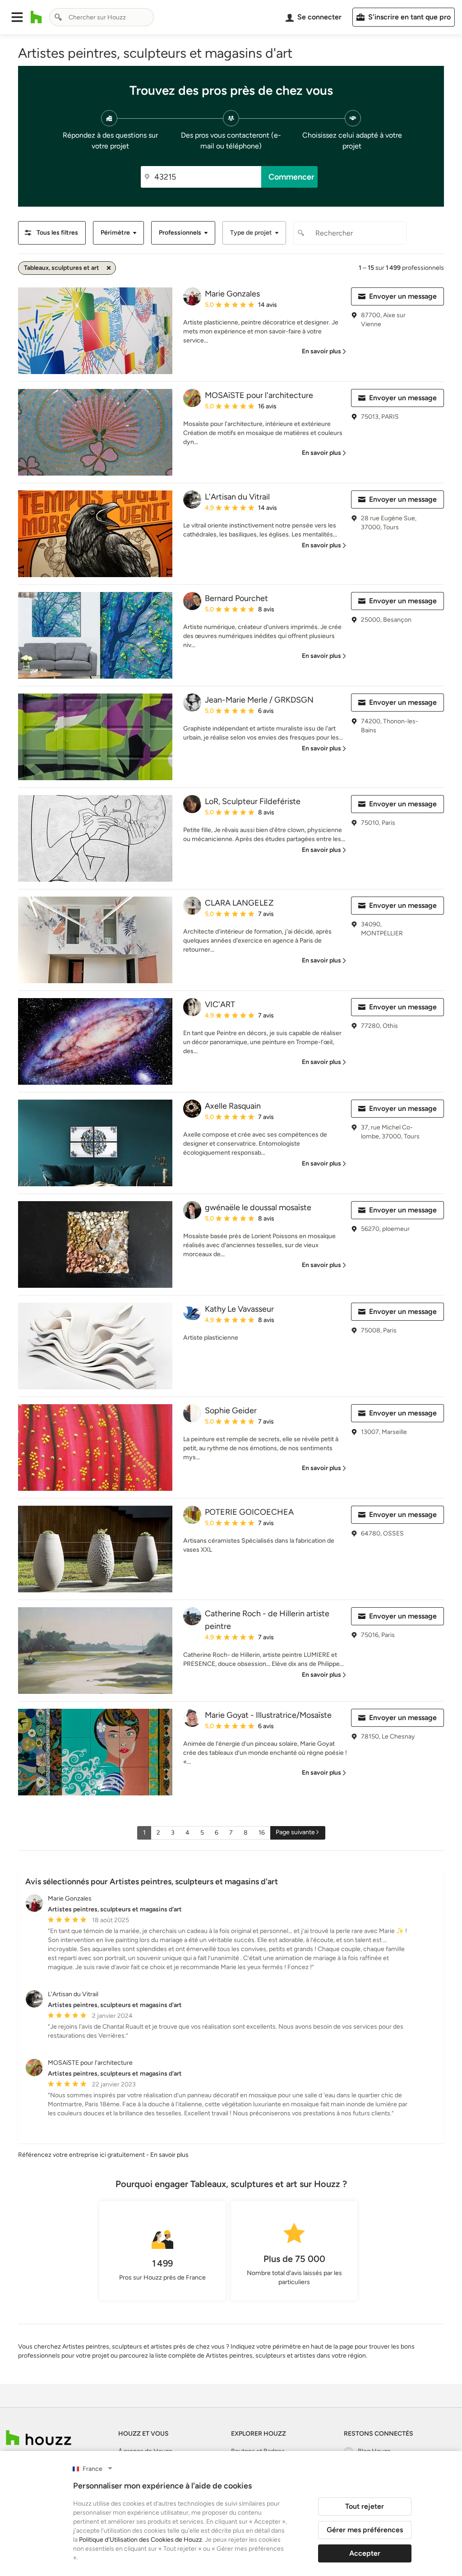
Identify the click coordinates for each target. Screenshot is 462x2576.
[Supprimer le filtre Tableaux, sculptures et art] (109, 268)
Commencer (291, 177)
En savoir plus (169, 2155)
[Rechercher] (58, 17)
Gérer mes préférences (365, 2530)
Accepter (365, 2553)
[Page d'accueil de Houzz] (39, 2438)
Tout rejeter (365, 2506)
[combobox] (102, 17)
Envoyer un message (403, 296)
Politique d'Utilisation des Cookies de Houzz (141, 2540)
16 (262, 1833)
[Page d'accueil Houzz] (36, 17)
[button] (17, 17)
